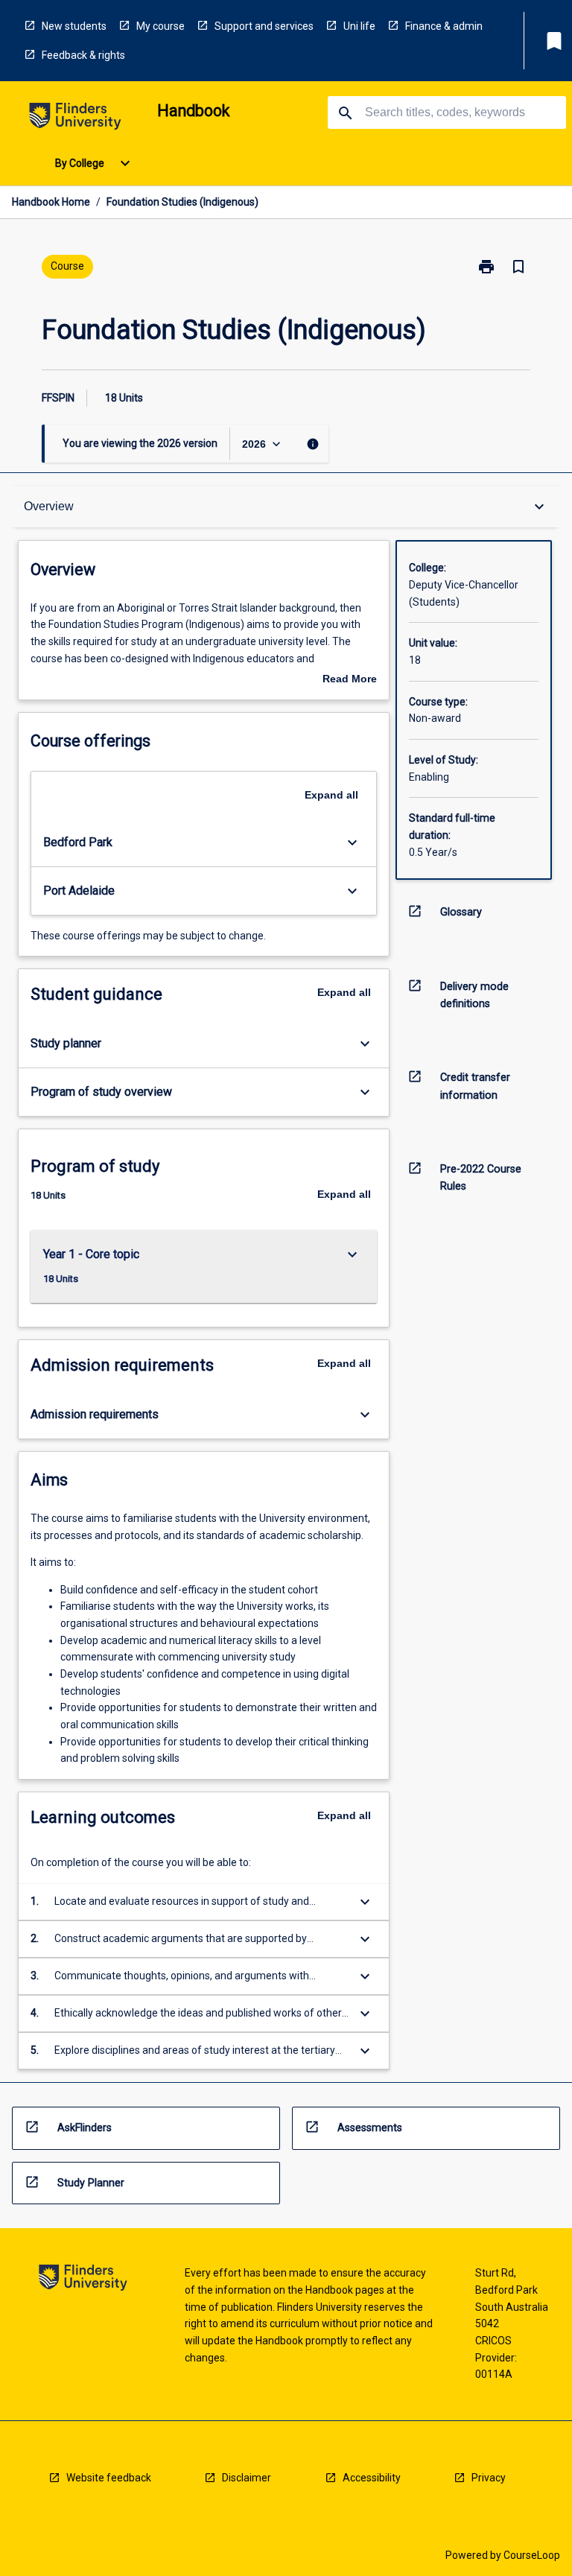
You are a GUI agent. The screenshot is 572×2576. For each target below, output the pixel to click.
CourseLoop (532, 2555)
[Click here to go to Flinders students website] (75, 119)
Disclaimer (247, 2478)
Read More (350, 680)
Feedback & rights (83, 55)
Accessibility (372, 2478)
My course (161, 26)
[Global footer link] (83, 2280)
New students (74, 26)
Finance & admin (444, 26)
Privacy (489, 2478)
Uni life (359, 26)
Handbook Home (51, 202)
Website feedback (109, 2478)
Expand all (331, 795)
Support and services (264, 26)
